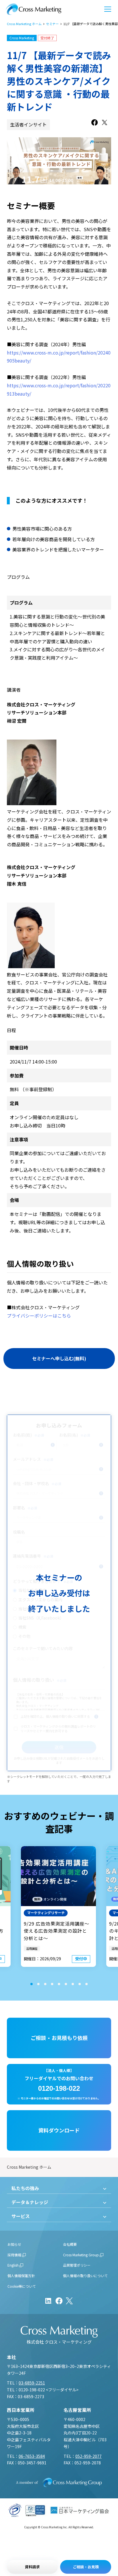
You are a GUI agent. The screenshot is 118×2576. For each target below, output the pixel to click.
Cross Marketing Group (81, 2255)
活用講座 (32, 1948)
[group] (58, 1907)
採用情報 (14, 2255)
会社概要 (70, 2244)
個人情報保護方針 (21, 2276)
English (13, 2265)
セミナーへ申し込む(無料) (59, 1358)
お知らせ (14, 2244)
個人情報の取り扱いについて (85, 2276)
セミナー (52, 24)
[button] (32, 1984)
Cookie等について (22, 2286)
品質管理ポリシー (77, 2265)
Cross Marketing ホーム (24, 24)
